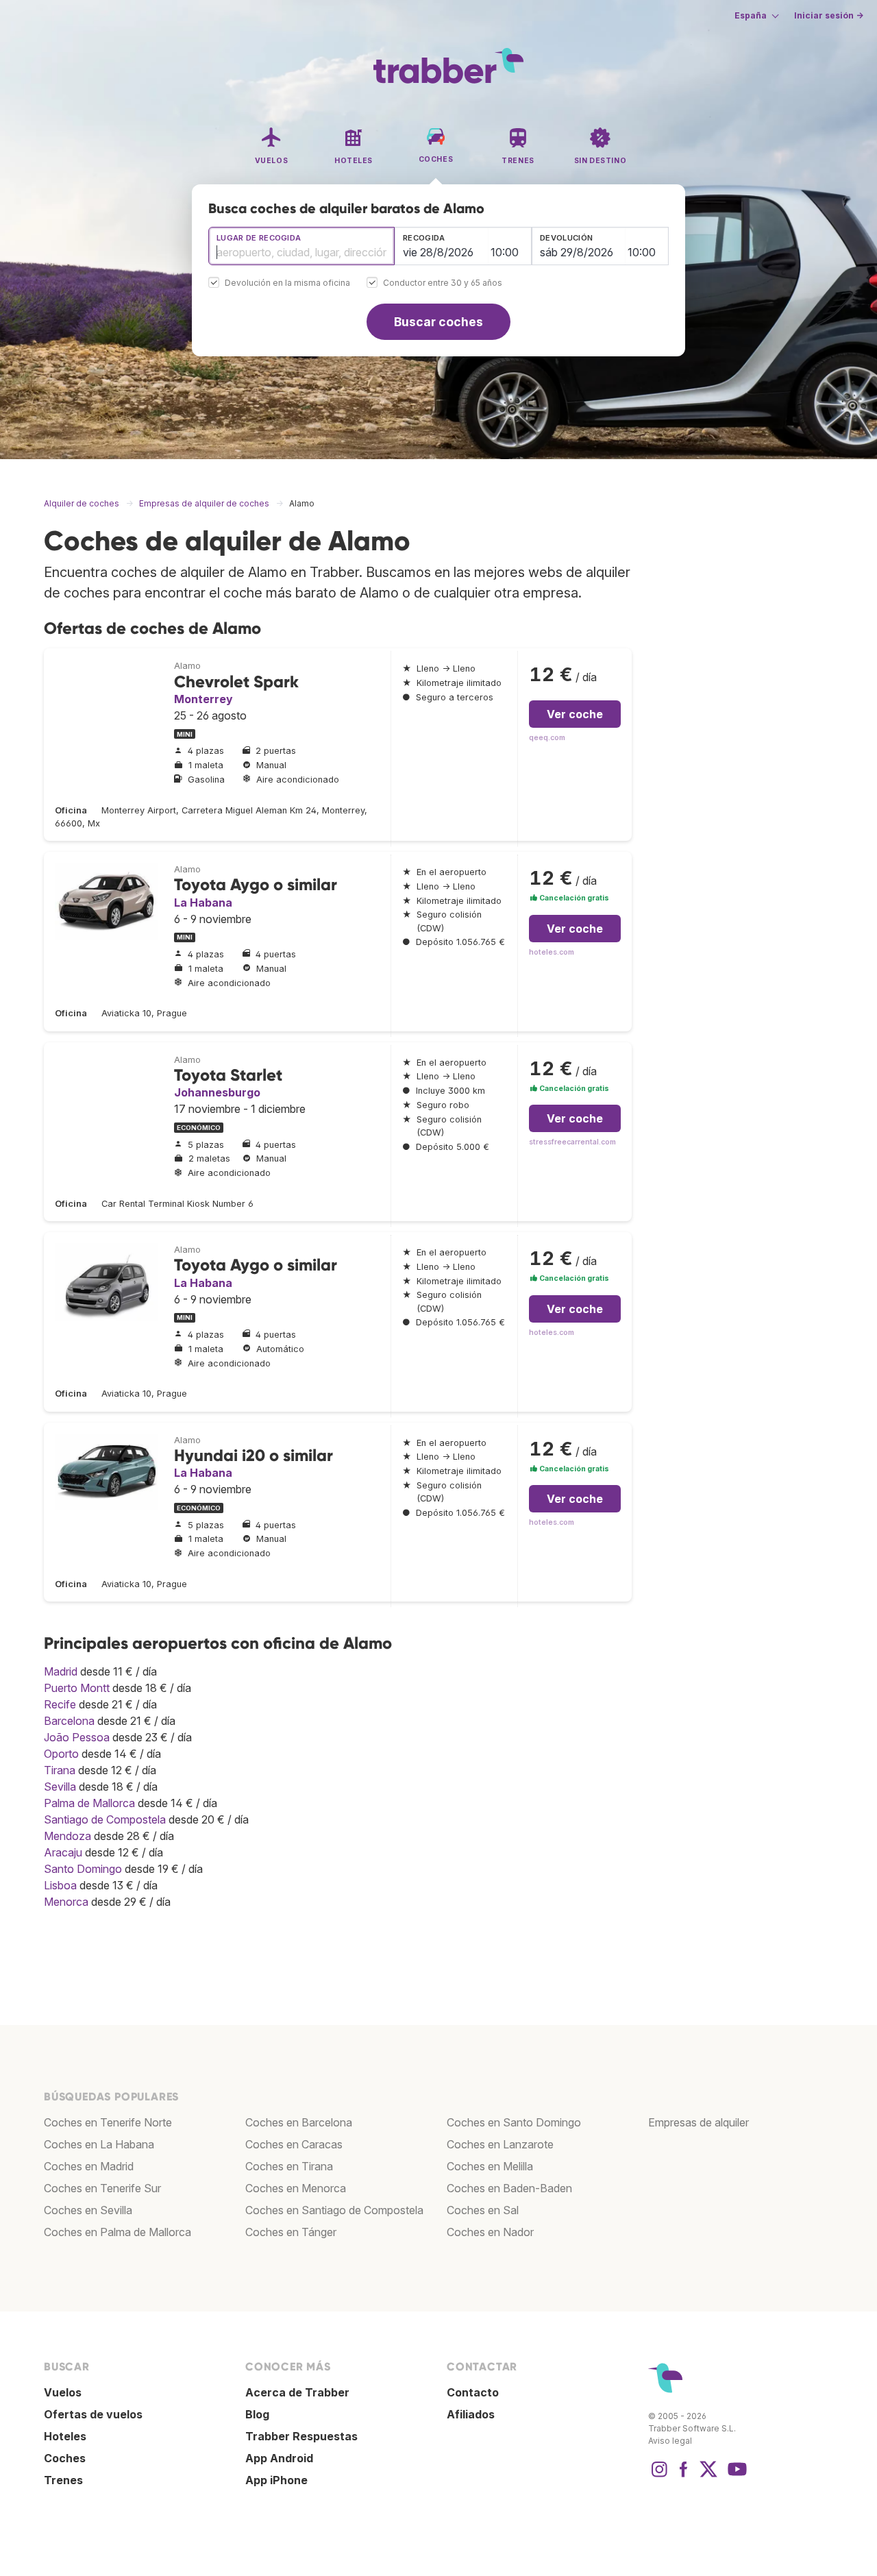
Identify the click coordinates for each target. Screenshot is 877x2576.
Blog (257, 2414)
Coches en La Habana (99, 2144)
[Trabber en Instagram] (659, 2476)
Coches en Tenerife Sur (102, 2188)
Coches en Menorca (296, 2188)
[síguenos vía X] (708, 2476)
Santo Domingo (83, 1869)
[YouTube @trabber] (735, 2476)
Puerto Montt (77, 1688)
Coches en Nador (490, 2232)
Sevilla (60, 1787)
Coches (65, 2458)
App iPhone (276, 2480)
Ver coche (575, 714)
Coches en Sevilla (88, 2210)
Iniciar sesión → (829, 15)
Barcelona (69, 1721)
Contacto (473, 2392)
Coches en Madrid (89, 2166)
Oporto (61, 1754)
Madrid (61, 1671)
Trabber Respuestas (301, 2436)
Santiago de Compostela (105, 1819)
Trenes (63, 2480)
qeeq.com (547, 738)
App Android (279, 2458)
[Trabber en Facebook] (684, 2476)
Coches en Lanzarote (500, 2144)
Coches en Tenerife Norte (108, 2122)
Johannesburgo (217, 1092)
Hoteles (65, 2436)
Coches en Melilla (490, 2166)
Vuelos (63, 2392)
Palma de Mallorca (89, 1803)
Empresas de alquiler (699, 2122)
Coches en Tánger (291, 2232)
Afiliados (471, 2414)
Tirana (60, 1770)
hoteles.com (552, 952)
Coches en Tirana (289, 2166)
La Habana (203, 903)
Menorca (66, 1902)
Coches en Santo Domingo (514, 2122)
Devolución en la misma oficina (287, 283)
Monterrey (203, 699)
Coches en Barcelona (299, 2122)
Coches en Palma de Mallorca (118, 2232)
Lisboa (60, 1885)
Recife (60, 1704)
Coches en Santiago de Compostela (334, 2210)
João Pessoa (77, 1737)
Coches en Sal (483, 2210)
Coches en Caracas (294, 2144)
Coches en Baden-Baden (509, 2188)
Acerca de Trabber (297, 2392)
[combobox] (301, 246)
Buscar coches (438, 322)
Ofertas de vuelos (93, 2414)
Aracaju (63, 1852)
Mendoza (67, 1836)
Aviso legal (670, 2441)
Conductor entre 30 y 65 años (443, 283)
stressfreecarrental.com (572, 1142)
